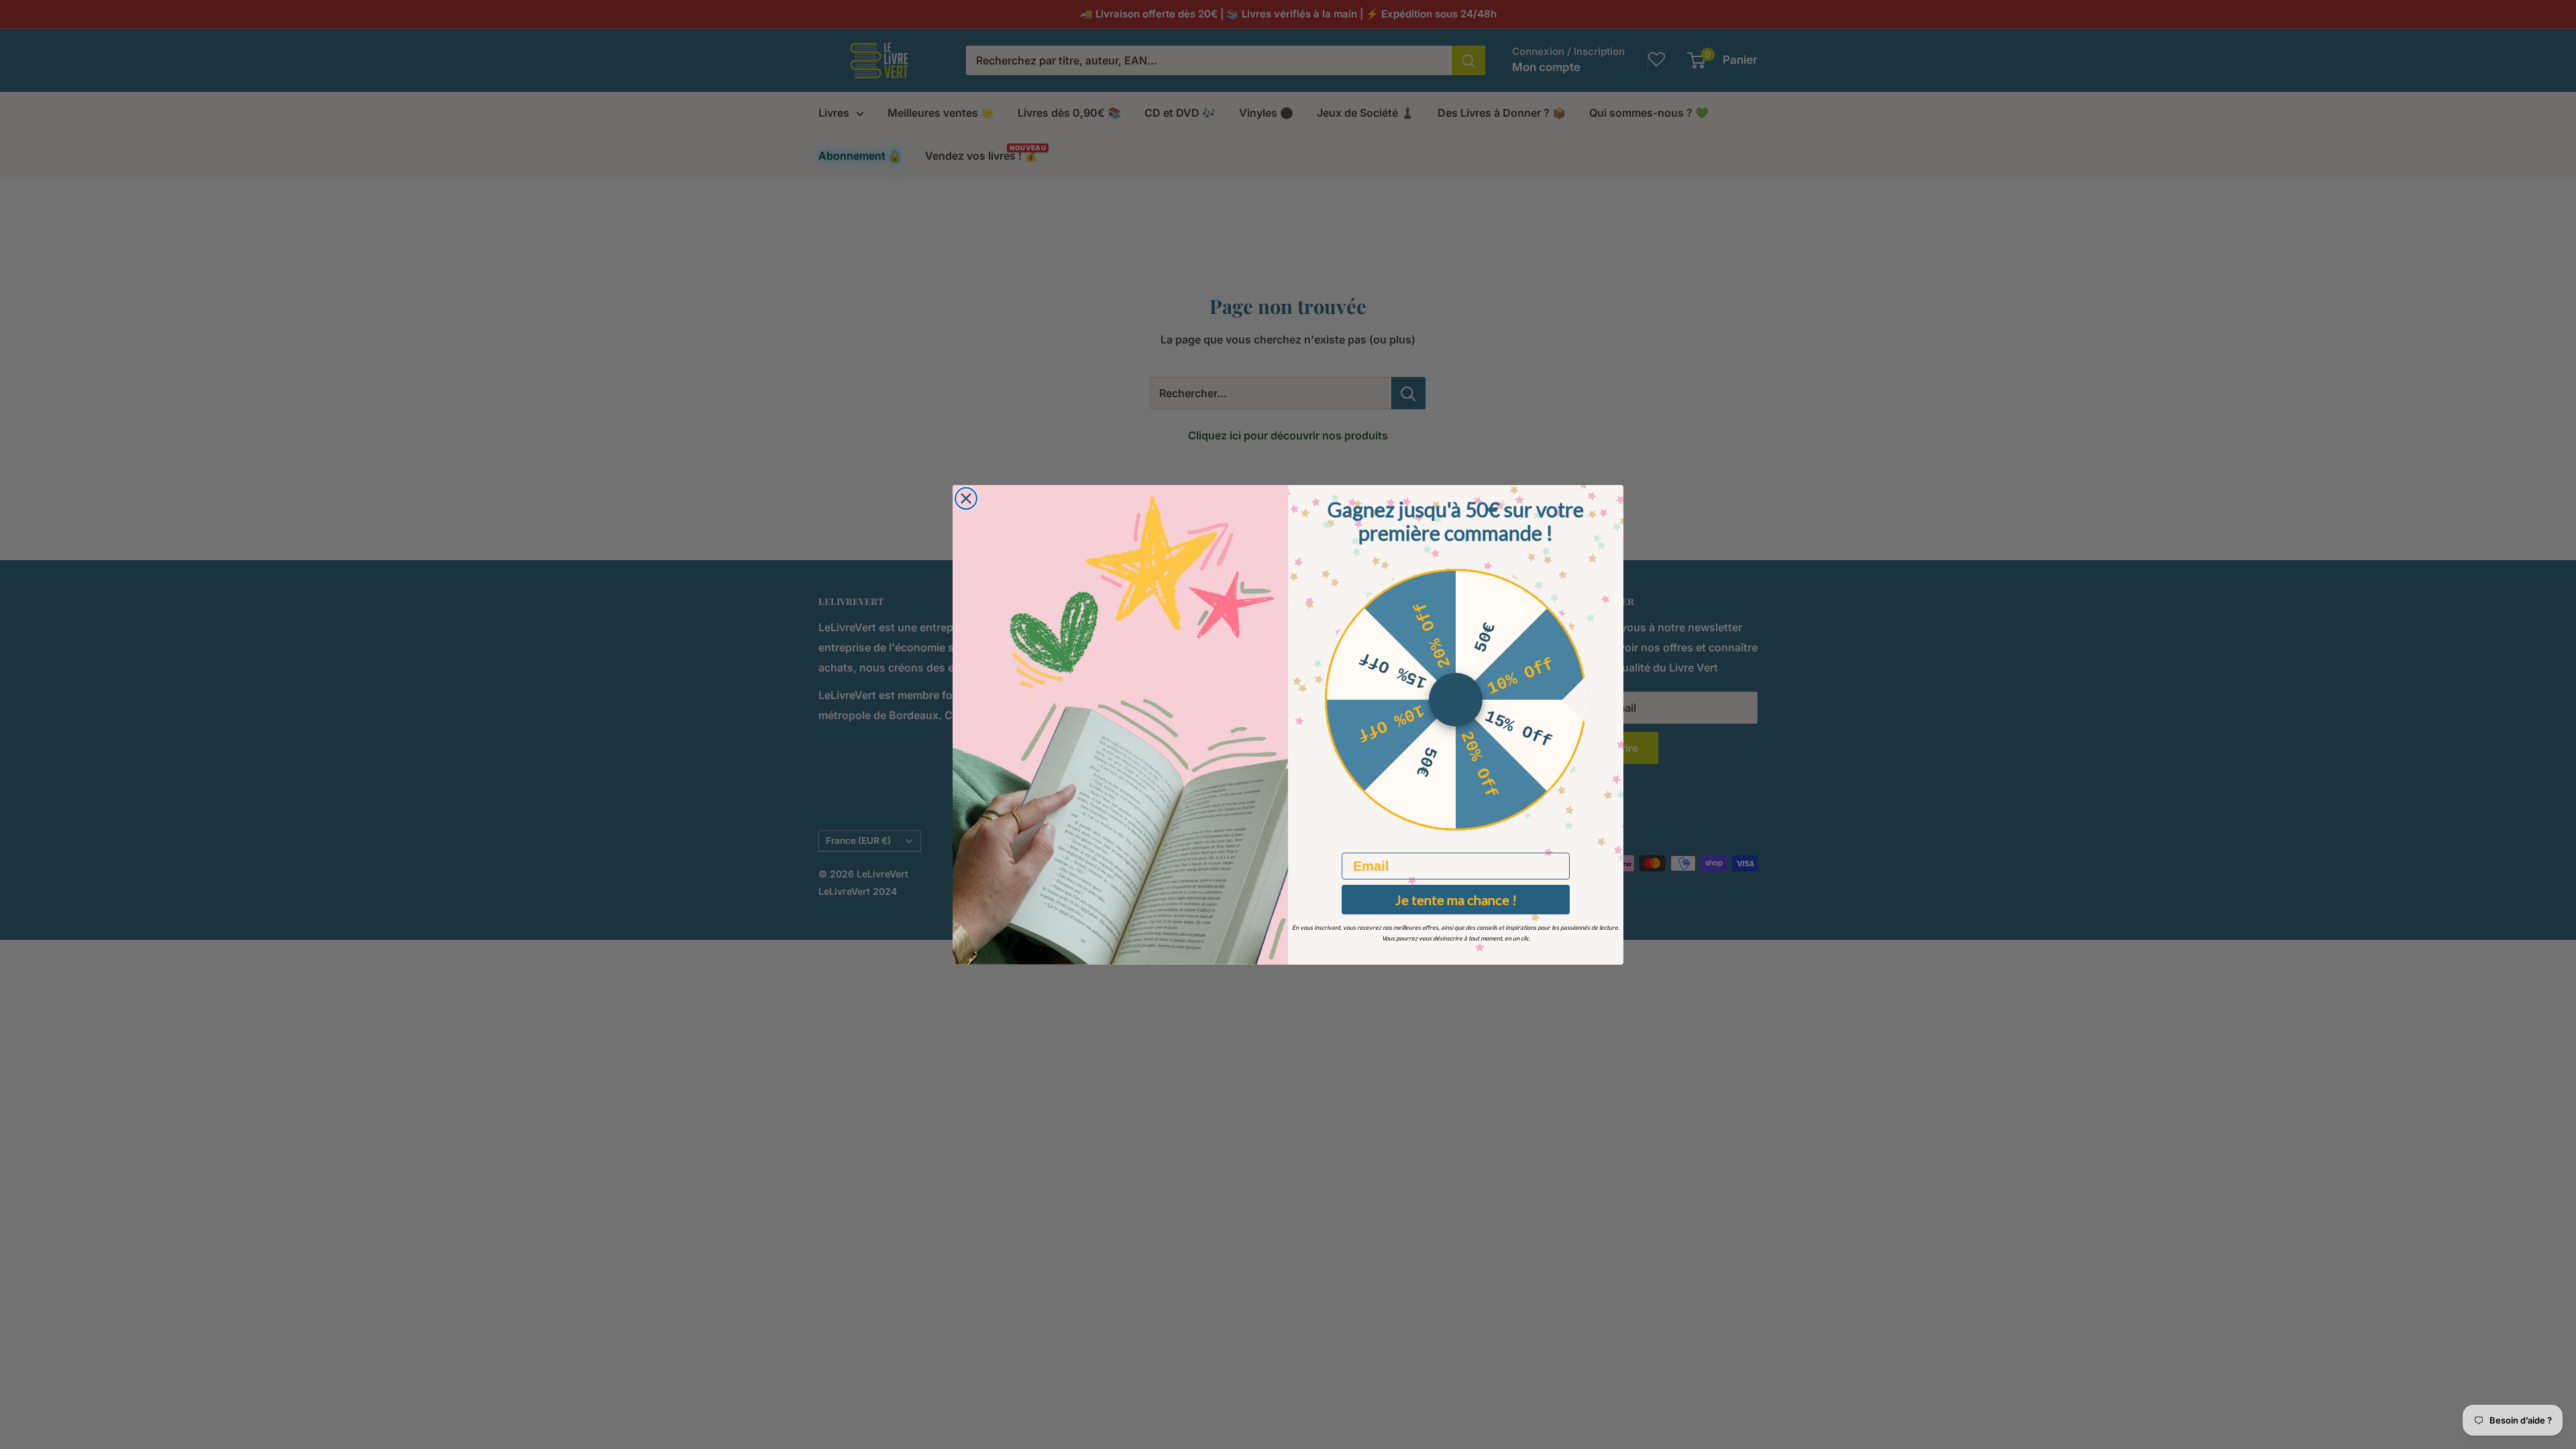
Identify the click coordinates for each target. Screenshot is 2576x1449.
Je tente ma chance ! (1456, 900)
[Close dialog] (966, 498)
